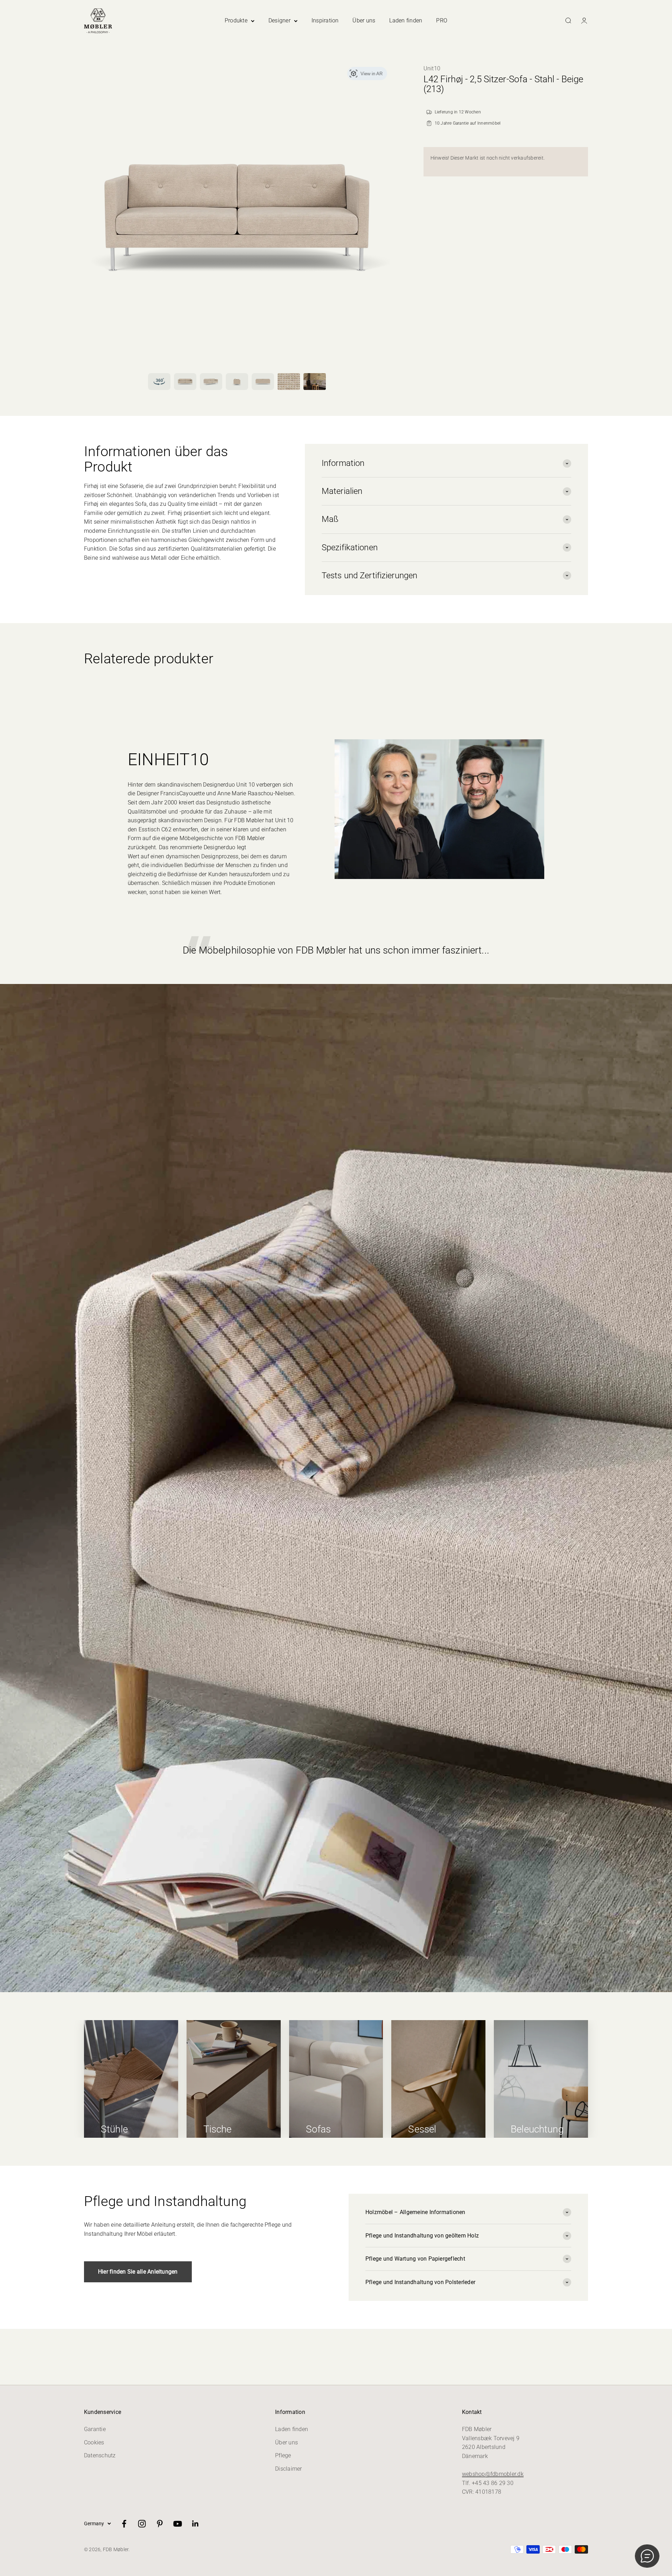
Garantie (95, 2429)
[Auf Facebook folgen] (124, 2524)
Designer (279, 20)
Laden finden (406, 20)
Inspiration (325, 20)
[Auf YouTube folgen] (178, 2524)
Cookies (94, 2442)
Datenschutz (100, 2455)
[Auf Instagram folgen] (142, 2524)
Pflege (283, 2455)
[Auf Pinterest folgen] (160, 2524)
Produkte (236, 20)
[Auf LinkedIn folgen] (195, 2524)
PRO (442, 20)
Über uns (364, 20)
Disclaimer (288, 2469)
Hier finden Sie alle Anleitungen (138, 2272)
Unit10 (432, 68)
